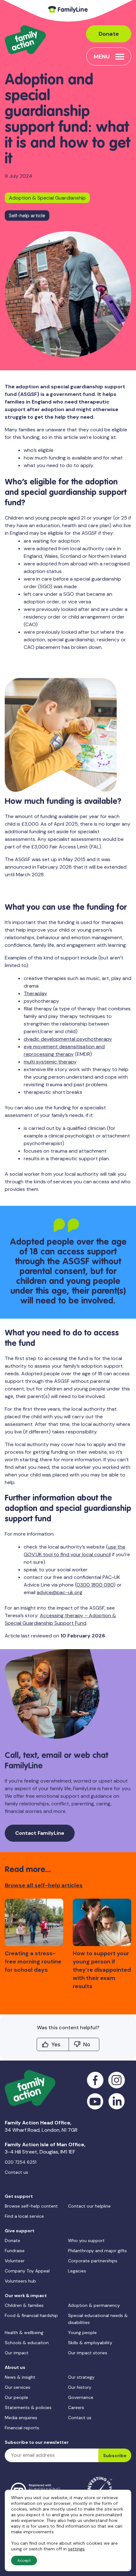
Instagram (117, 2080)
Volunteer (15, 2261)
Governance (81, 2397)
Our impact (17, 2353)
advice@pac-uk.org (59, 1592)
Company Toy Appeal (27, 2271)
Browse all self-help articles (44, 1885)
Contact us (16, 2172)
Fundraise (15, 2251)
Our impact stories (88, 2353)
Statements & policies (28, 2407)
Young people (82, 2333)
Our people (16, 2397)
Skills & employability (90, 2343)
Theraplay (35, 993)
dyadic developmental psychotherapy (68, 1039)
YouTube (95, 2101)
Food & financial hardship (31, 2315)
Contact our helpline (89, 2206)
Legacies (77, 2271)
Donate (109, 34)
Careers (76, 2407)
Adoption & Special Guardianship (47, 198)
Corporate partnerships (93, 2261)
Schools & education (27, 2343)
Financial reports (22, 2428)
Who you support (86, 2240)
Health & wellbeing (24, 2333)
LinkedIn (117, 2101)
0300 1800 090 (95, 1585)
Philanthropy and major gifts (97, 2251)
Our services (18, 2387)
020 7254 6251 (21, 2162)
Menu (102, 57)
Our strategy (81, 2377)
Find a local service (24, 2216)
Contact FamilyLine (40, 1833)
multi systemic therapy (50, 1062)
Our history (80, 2387)
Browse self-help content (31, 2206)
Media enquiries (21, 2418)
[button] (124, 1933)
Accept (24, 2561)
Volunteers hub (20, 2281)
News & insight (20, 2377)
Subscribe (115, 2456)
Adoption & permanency (94, 2305)
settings (76, 2549)
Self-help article (27, 216)
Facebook (95, 2080)
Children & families (24, 2305)
